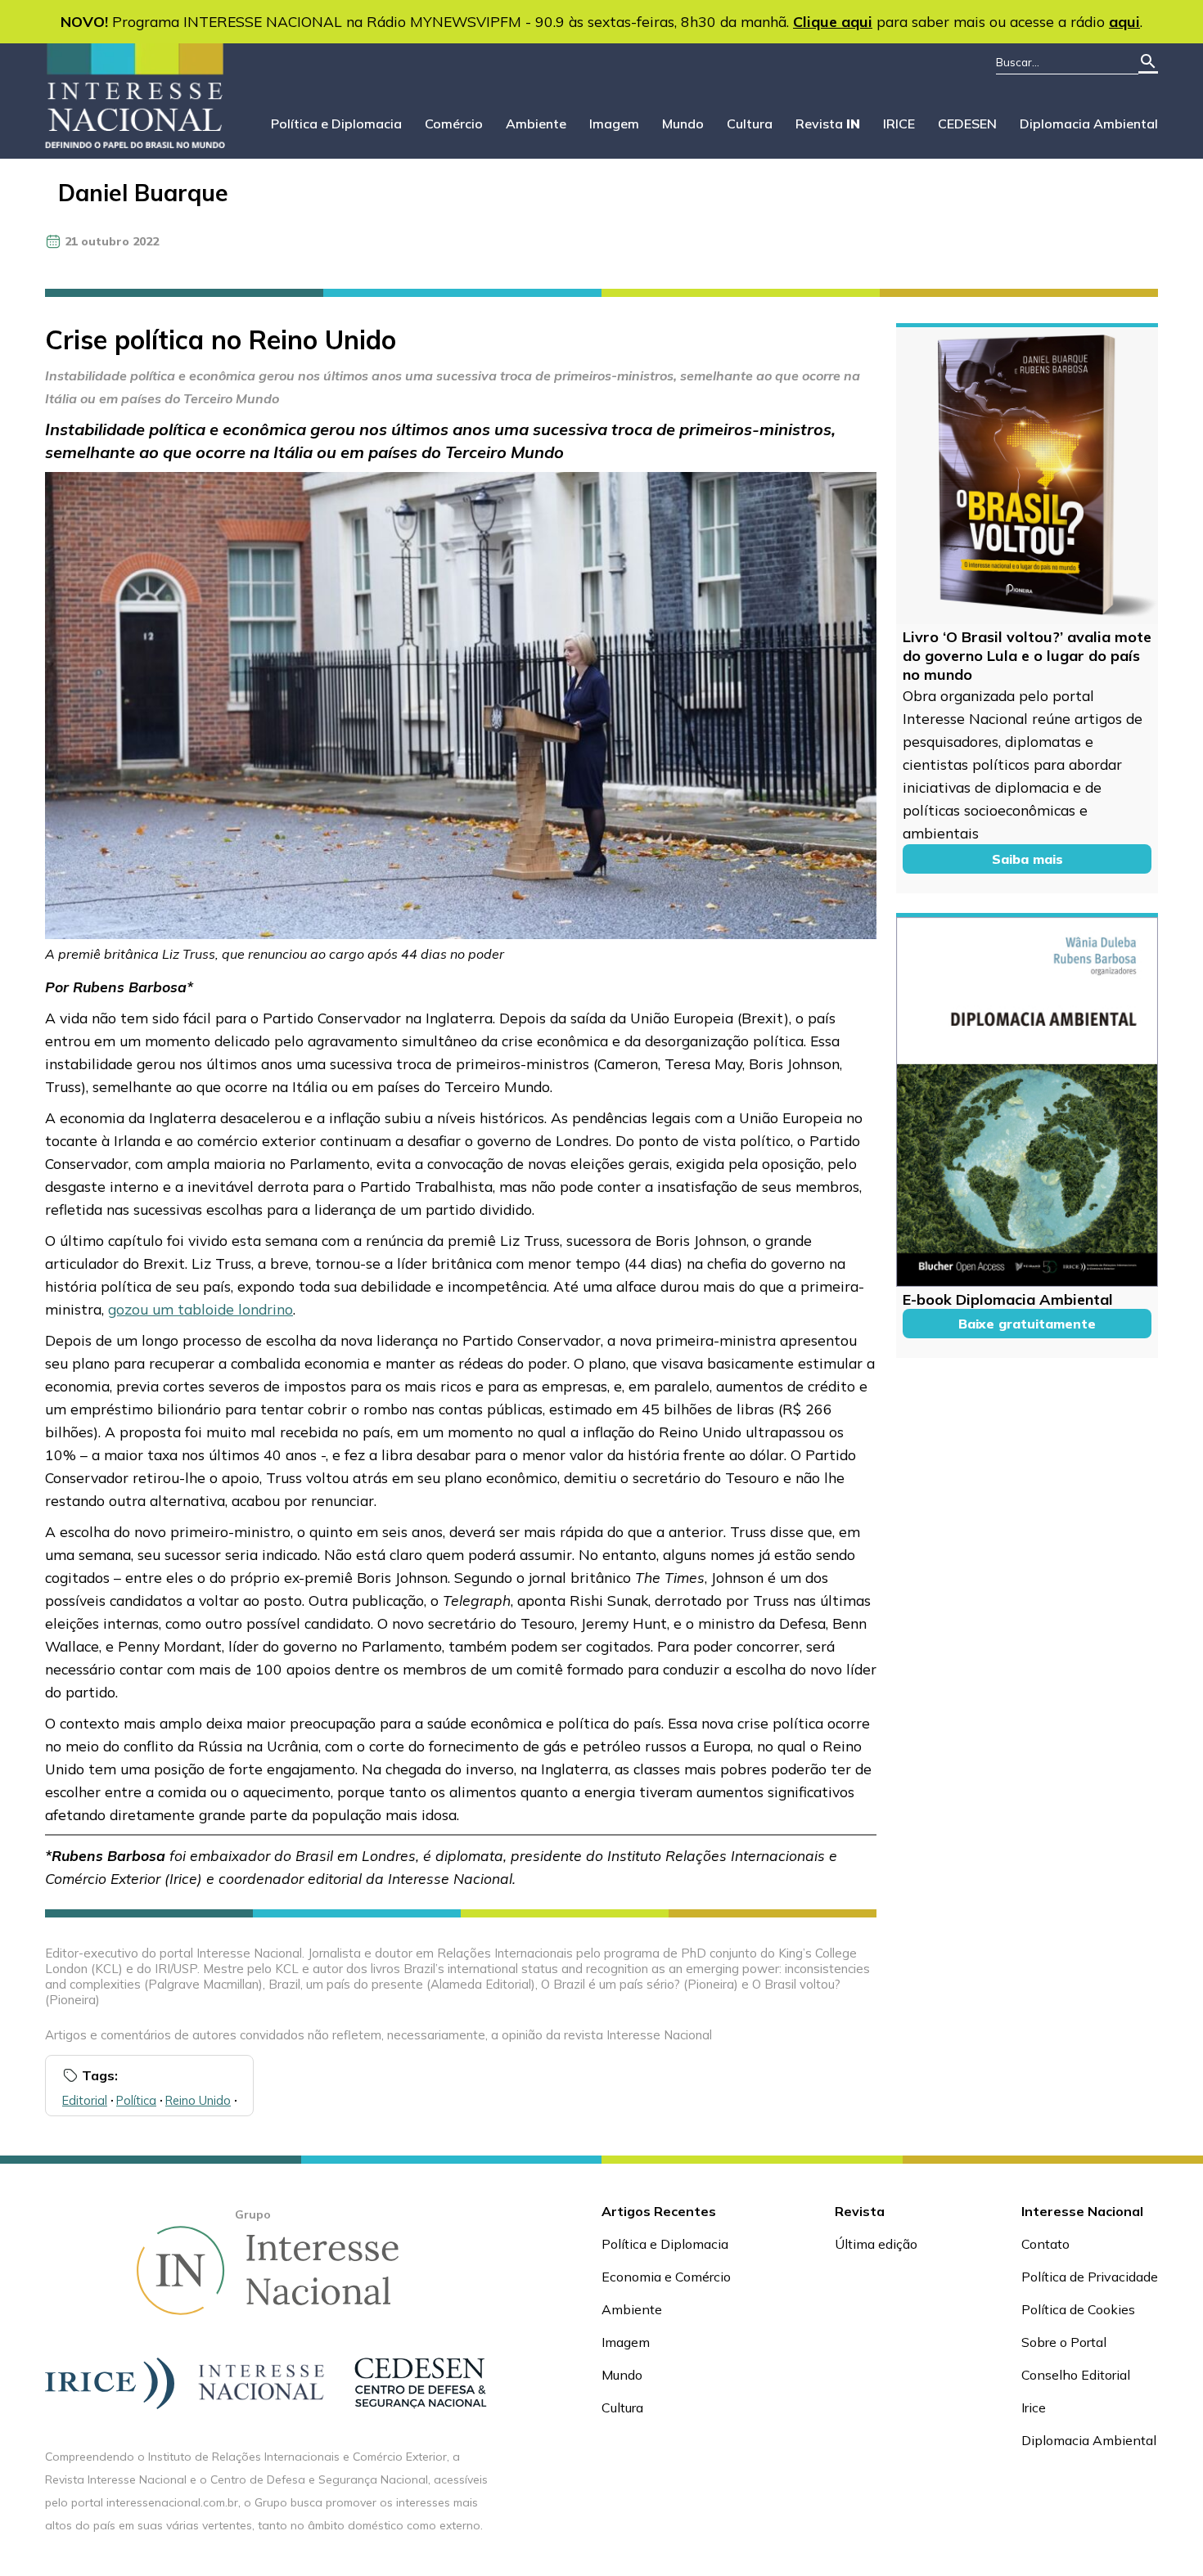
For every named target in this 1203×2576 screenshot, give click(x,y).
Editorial (85, 2100)
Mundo (683, 124)
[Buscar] (1148, 63)
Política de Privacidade (1090, 2277)
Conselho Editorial (1076, 2375)
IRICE (899, 124)
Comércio (454, 124)
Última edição (876, 2244)
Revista (828, 124)
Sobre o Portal (1064, 2342)
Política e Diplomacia (336, 124)
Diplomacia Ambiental (1089, 124)
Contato (1045, 2244)
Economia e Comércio (666, 2277)
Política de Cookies (1078, 2309)
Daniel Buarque (143, 193)
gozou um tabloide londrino (200, 1309)
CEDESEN (967, 124)
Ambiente (536, 124)
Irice (1034, 2407)
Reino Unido (198, 2100)
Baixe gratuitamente (1027, 1324)
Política (136, 2100)
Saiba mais (1027, 859)
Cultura (750, 124)
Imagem (614, 124)
